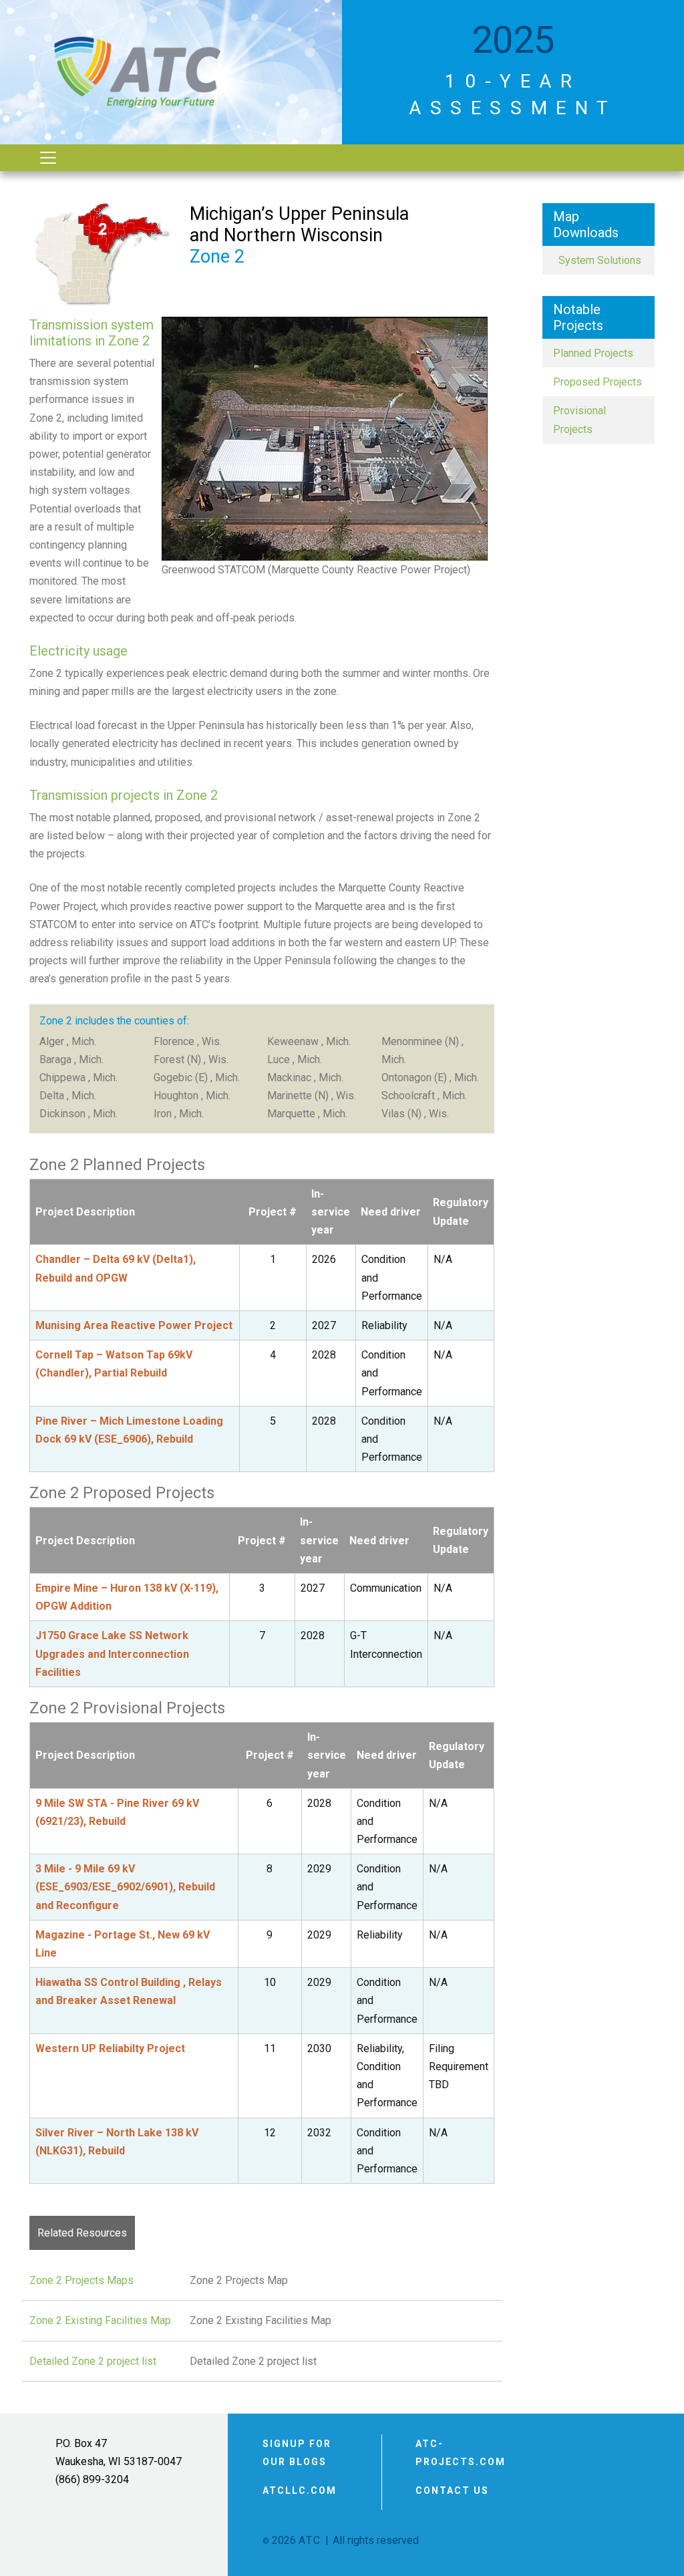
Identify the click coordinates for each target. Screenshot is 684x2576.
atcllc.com (300, 2490)
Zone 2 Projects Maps (81, 2280)
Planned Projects (593, 353)
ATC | (314, 2540)
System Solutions (597, 260)
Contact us (452, 2490)
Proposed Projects (597, 382)
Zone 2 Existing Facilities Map (100, 2320)
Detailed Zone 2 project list (93, 2361)
